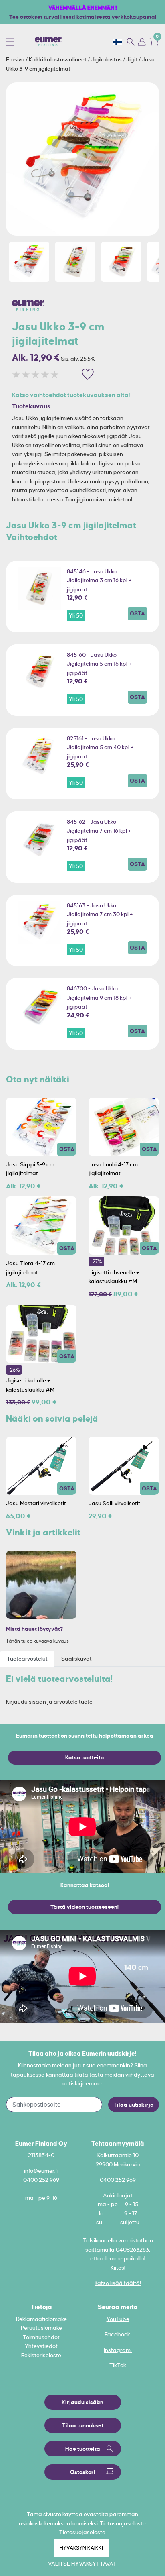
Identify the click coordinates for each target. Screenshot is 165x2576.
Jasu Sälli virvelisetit (114, 1503)
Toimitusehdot (41, 2337)
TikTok (118, 2365)
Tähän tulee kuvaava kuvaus (37, 1641)
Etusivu (16, 59)
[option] (82, 159)
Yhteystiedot (41, 2346)
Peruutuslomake (41, 2328)
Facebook (118, 2334)
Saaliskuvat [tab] (76, 1659)
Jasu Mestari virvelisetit (36, 1503)
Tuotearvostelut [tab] (27, 1659)
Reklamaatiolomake (41, 2319)
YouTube (118, 2319)
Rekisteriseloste (41, 2355)
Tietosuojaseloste (82, 2532)
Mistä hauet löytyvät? (35, 1629)
